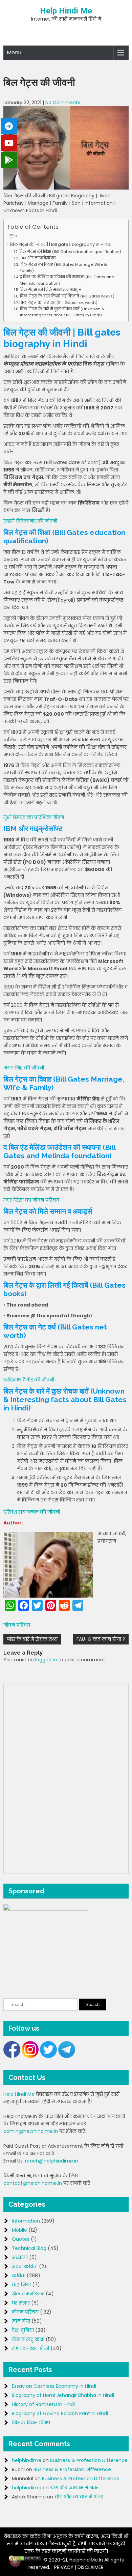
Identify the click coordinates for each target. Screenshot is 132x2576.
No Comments (63, 103)
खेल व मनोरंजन (28, 2294)
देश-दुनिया (23, 2330)
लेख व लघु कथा (28, 2339)
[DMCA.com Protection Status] (25, 2560)
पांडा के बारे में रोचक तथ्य (32, 1639)
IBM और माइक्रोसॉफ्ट (38, 258)
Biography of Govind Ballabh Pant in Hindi (60, 2413)
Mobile (19, 2230)
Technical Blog (29, 2248)
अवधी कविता (25, 2266)
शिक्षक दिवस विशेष (31, 2423)
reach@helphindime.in (52, 2161)
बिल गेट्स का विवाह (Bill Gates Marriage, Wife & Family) (63, 267)
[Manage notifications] (15, 2561)
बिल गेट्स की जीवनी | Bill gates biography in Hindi (61, 244)
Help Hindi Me (66, 11)
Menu (14, 52)
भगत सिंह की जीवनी (24, 1068)
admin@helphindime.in (31, 2131)
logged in (46, 1660)
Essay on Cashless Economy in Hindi (54, 2386)
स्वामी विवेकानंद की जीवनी (30, 521)
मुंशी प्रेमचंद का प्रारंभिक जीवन (34, 817)
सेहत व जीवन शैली (30, 2348)
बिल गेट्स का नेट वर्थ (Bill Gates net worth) (58, 303)
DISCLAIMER (91, 2567)
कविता (19, 2276)
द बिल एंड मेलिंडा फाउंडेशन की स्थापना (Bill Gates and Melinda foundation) (67, 280)
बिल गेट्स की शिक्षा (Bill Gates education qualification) (70, 252)
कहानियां (21, 2285)
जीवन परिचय (17, 1625)
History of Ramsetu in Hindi (43, 2404)
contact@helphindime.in (33, 2183)
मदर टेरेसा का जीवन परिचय (31, 1200)
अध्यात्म (20, 2257)
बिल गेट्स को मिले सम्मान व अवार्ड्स (51, 290)
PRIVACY (64, 2567)
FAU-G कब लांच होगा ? (101, 1639)
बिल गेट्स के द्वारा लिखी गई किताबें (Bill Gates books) (67, 296)
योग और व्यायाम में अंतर (74, 2488)
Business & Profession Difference (89, 2460)
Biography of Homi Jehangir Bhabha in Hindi (63, 2395)
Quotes (21, 2239)
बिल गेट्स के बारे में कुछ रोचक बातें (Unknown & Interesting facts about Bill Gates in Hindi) (62, 312)
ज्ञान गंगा (21, 2321)
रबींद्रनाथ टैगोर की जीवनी (29, 1380)
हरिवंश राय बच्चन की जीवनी (32, 1512)
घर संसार (21, 2303)
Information (26, 2221)
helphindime (27, 2460)
